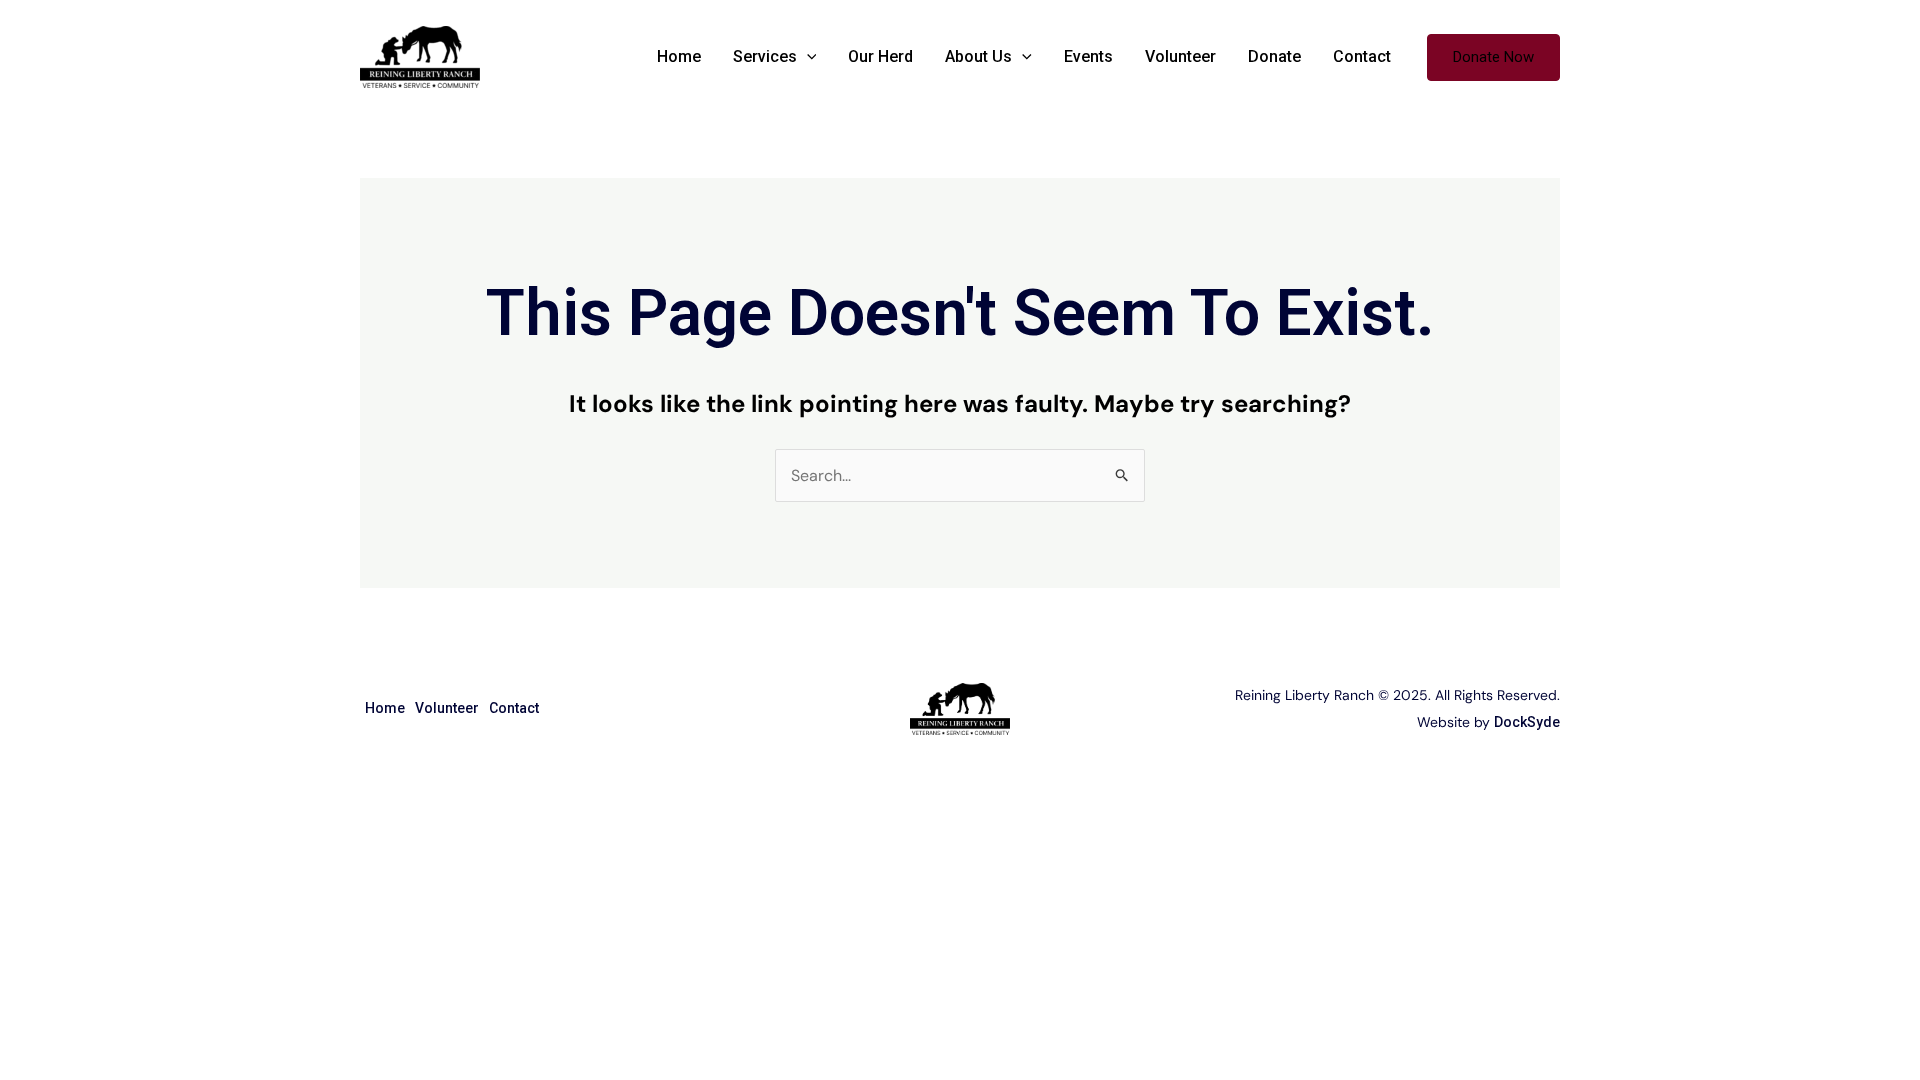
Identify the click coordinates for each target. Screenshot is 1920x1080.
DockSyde (1527, 722)
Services (765, 56)
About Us (978, 56)
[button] (807, 57)
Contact (1362, 56)
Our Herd (880, 56)
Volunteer (1180, 56)
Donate (1274, 56)
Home (679, 56)
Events (1088, 56)
